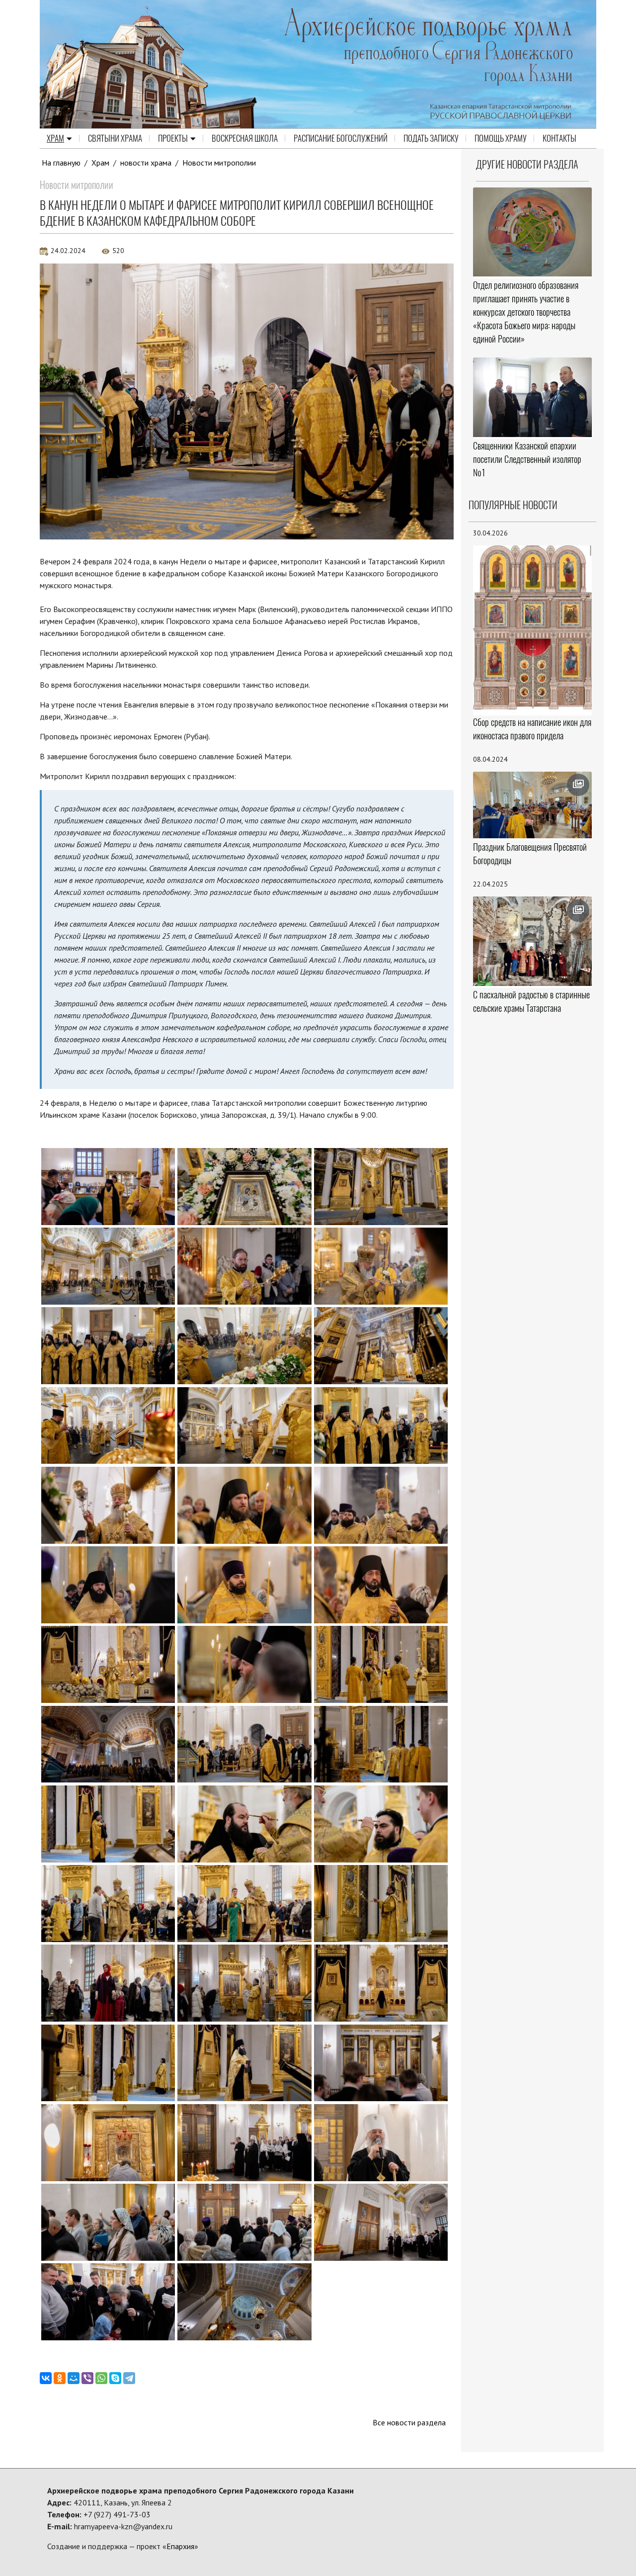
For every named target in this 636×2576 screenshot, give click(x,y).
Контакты (559, 138)
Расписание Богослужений (341, 138)
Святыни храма (115, 138)
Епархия (180, 2546)
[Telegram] (129, 2378)
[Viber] (87, 2378)
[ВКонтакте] (46, 2378)
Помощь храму (501, 138)
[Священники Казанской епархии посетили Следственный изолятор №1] (533, 397)
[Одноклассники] (60, 2378)
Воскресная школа (245, 138)
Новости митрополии (219, 163)
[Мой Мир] (74, 2378)
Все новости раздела (409, 2422)
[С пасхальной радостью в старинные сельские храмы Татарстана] (533, 941)
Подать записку (431, 138)
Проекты (173, 138)
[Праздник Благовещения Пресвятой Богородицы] (533, 805)
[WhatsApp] (101, 2378)
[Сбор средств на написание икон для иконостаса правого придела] (533, 629)
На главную (61, 163)
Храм (55, 138)
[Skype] (115, 2378)
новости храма (146, 163)
